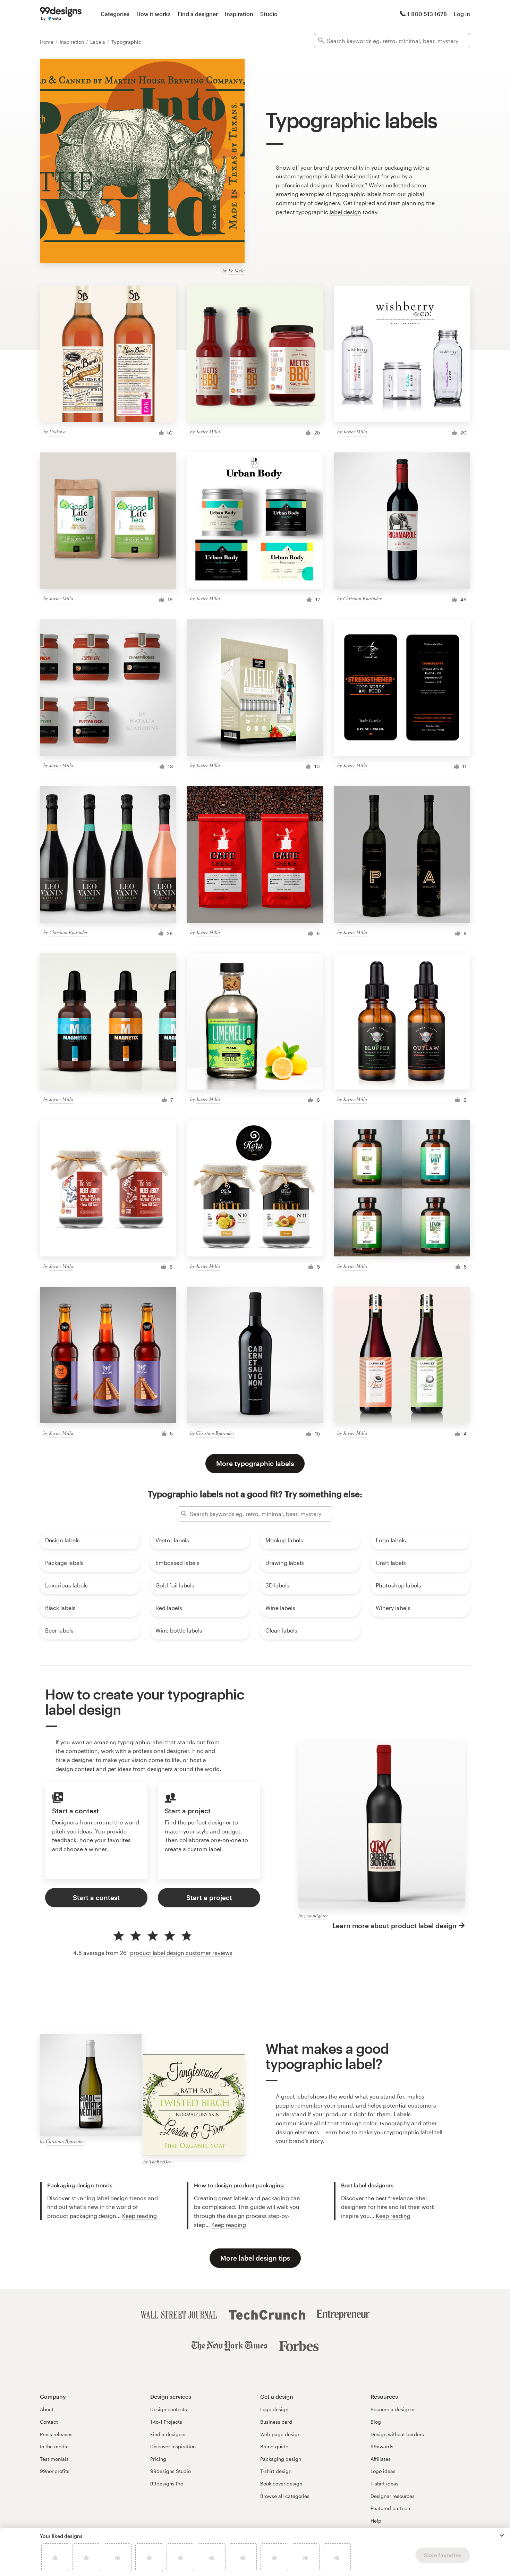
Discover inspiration (173, 2446)
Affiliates (381, 2459)
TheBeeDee (160, 2162)
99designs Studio (171, 2471)
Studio (269, 14)
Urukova (57, 431)
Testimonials (54, 2459)
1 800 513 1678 (427, 14)
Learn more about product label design (394, 1926)
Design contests (169, 2409)
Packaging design (281, 2459)
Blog (376, 2422)
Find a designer (198, 14)
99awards (382, 2446)
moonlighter (316, 1916)
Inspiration (239, 14)
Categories (115, 14)
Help (376, 2521)
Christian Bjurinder (362, 598)
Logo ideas (383, 2471)
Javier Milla (208, 431)
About (47, 2409)
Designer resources (393, 2496)
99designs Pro (167, 2484)
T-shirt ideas (385, 2484)
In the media (54, 2446)
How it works (154, 14)
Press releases (56, 2434)
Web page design (280, 2434)
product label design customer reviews (181, 1953)
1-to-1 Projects (166, 2422)
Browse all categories (285, 2496)
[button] (502, 2535)
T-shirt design (276, 2471)
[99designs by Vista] (61, 14)
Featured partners (391, 2508)
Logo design (274, 2409)
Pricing (158, 2459)
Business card (276, 2422)
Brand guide (274, 2446)
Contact (49, 2422)
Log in (462, 14)
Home (47, 42)
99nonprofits (55, 2471)
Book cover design (281, 2484)
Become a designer (393, 2409)
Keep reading (139, 2216)
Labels (98, 42)
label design (345, 212)
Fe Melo (236, 270)
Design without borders (397, 2434)
